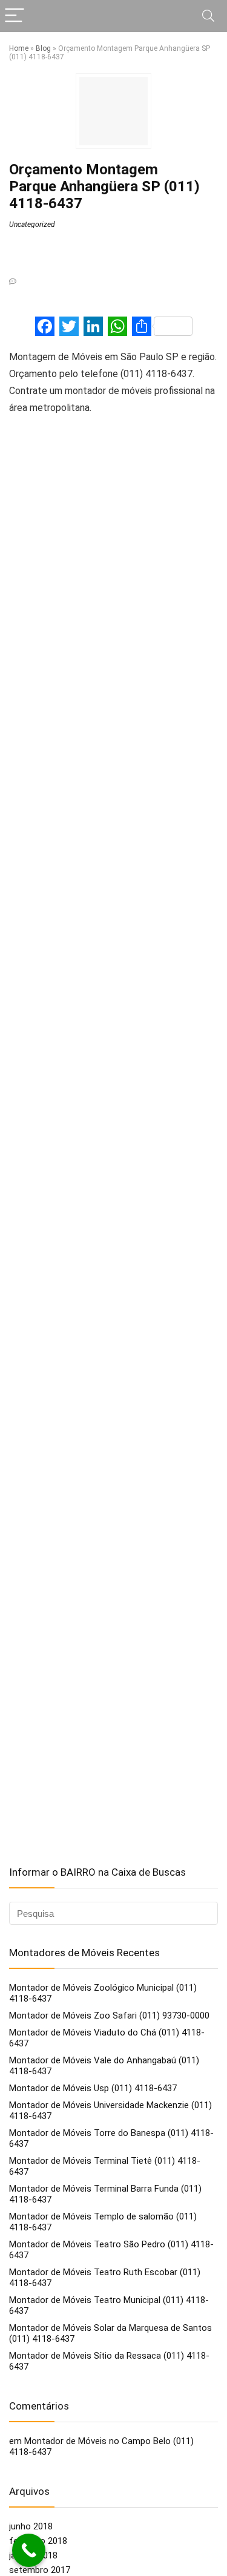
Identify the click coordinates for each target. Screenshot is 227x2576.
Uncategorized (32, 225)
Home (19, 48)
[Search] (208, 16)
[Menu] (15, 16)
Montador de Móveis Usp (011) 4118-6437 (93, 2088)
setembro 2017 (40, 2570)
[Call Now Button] (29, 2550)
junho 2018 (31, 2526)
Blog (43, 48)
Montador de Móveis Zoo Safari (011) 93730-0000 (109, 2016)
